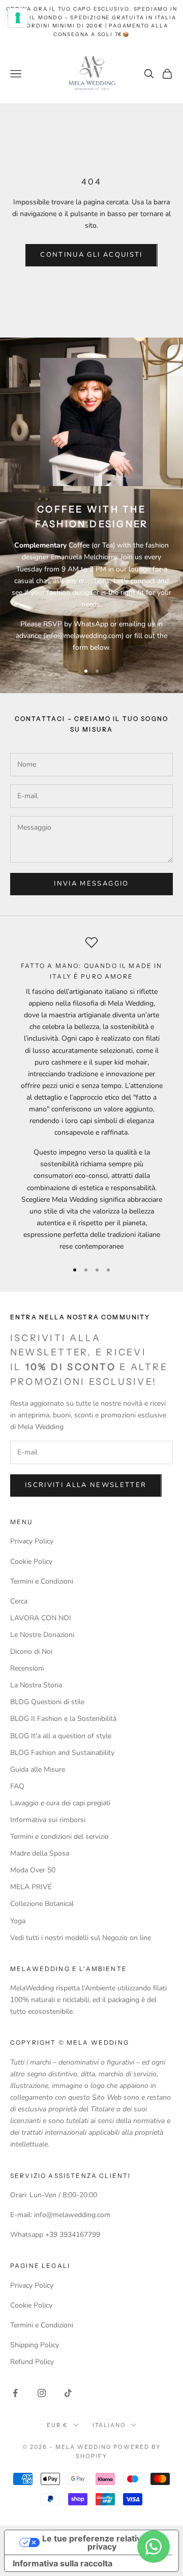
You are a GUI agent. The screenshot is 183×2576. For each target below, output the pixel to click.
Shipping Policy (35, 2345)
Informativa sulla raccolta (63, 2563)
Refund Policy (32, 2362)
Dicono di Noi (31, 1651)
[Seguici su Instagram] (42, 2393)
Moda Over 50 (33, 1870)
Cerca (19, 1601)
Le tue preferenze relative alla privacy (102, 2542)
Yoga (18, 1921)
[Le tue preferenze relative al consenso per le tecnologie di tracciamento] (18, 18)
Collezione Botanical (42, 1904)
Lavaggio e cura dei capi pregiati (60, 1803)
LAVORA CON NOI (41, 1618)
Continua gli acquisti (91, 255)
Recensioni (27, 1668)
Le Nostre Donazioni (42, 1635)
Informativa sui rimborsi (48, 1820)
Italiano (110, 2425)
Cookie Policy (31, 1562)
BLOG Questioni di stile (47, 1702)
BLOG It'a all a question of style (61, 1736)
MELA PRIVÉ (31, 1887)
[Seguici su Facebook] (15, 2393)
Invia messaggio (91, 884)
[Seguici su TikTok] (68, 2393)
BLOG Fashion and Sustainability (62, 1753)
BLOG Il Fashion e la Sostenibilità (63, 1719)
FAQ (17, 1786)
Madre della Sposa (40, 1853)
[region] (91, 1094)
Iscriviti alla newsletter (86, 1485)
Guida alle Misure (38, 1769)
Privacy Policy (32, 1541)
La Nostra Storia (36, 1685)
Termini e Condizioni (42, 1581)
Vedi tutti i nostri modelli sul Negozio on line (81, 1938)
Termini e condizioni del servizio (59, 1837)
